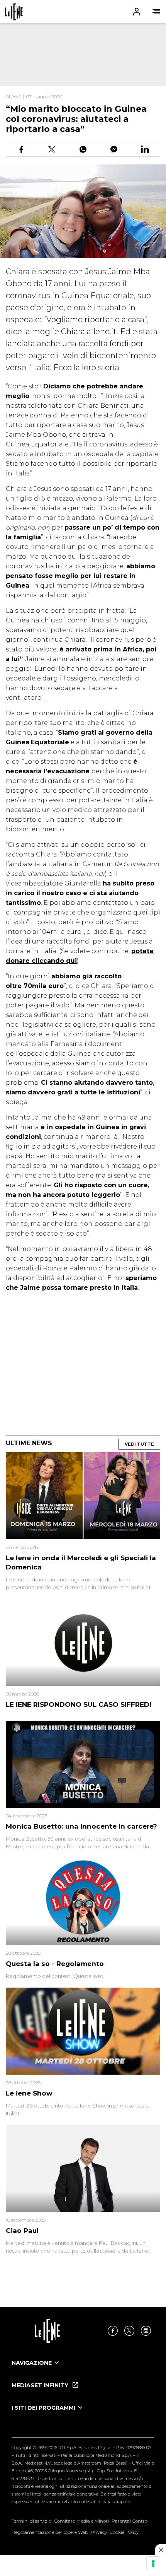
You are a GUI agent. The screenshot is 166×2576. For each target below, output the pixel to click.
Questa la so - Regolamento (55, 1964)
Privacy (99, 2532)
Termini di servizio (31, 2521)
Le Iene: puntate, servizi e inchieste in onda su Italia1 (14, 12)
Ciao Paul (22, 2231)
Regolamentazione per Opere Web (50, 2532)
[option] (83, 2370)
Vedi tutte (139, 1444)
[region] (83, 55)
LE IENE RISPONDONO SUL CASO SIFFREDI (79, 1704)
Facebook (113, 2331)
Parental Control (130, 2521)
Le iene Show (29, 2093)
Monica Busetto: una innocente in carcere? (81, 1826)
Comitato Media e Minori (81, 2521)
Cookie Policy (124, 2532)
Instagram (146, 2331)
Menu (156, 12)
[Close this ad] (161, 2550)
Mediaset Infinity (41, 2385)
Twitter (129, 2331)
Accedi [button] (137, 12)
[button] (83, 12)
